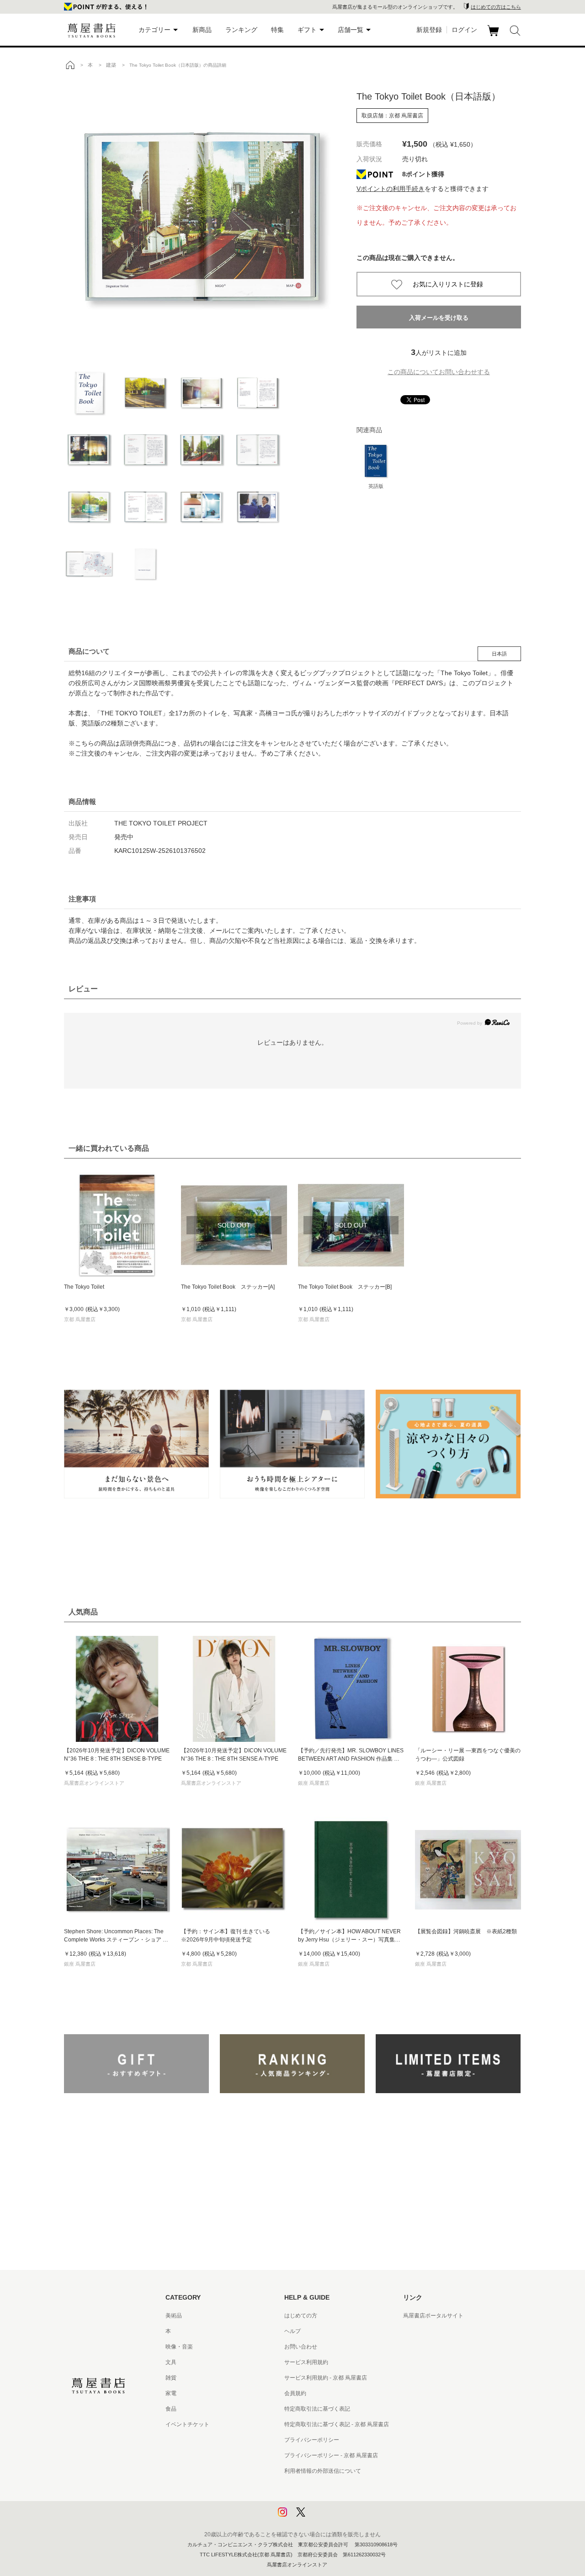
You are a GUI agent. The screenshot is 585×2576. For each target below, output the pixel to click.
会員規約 (295, 2393)
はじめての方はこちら (496, 7)
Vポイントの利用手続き (391, 189)
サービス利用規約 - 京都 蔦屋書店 (326, 2378)
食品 (171, 2409)
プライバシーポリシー (312, 2440)
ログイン (464, 30)
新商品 (202, 30)
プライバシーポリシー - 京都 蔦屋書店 (331, 2455)
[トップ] (70, 65)
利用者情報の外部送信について (323, 2471)
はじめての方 (301, 2316)
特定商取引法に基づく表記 (317, 2409)
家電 (171, 2393)
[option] (201, 217)
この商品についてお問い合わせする (439, 372)
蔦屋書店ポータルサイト (433, 2316)
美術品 (174, 2316)
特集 (277, 30)
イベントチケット (187, 2424)
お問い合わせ (301, 2347)
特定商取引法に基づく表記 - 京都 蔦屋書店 (337, 2424)
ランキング (241, 30)
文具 (171, 2362)
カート (494, 36)
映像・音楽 (179, 2347)
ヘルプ (292, 2331)
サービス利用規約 (306, 2362)
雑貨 (171, 2378)
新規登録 (429, 30)
